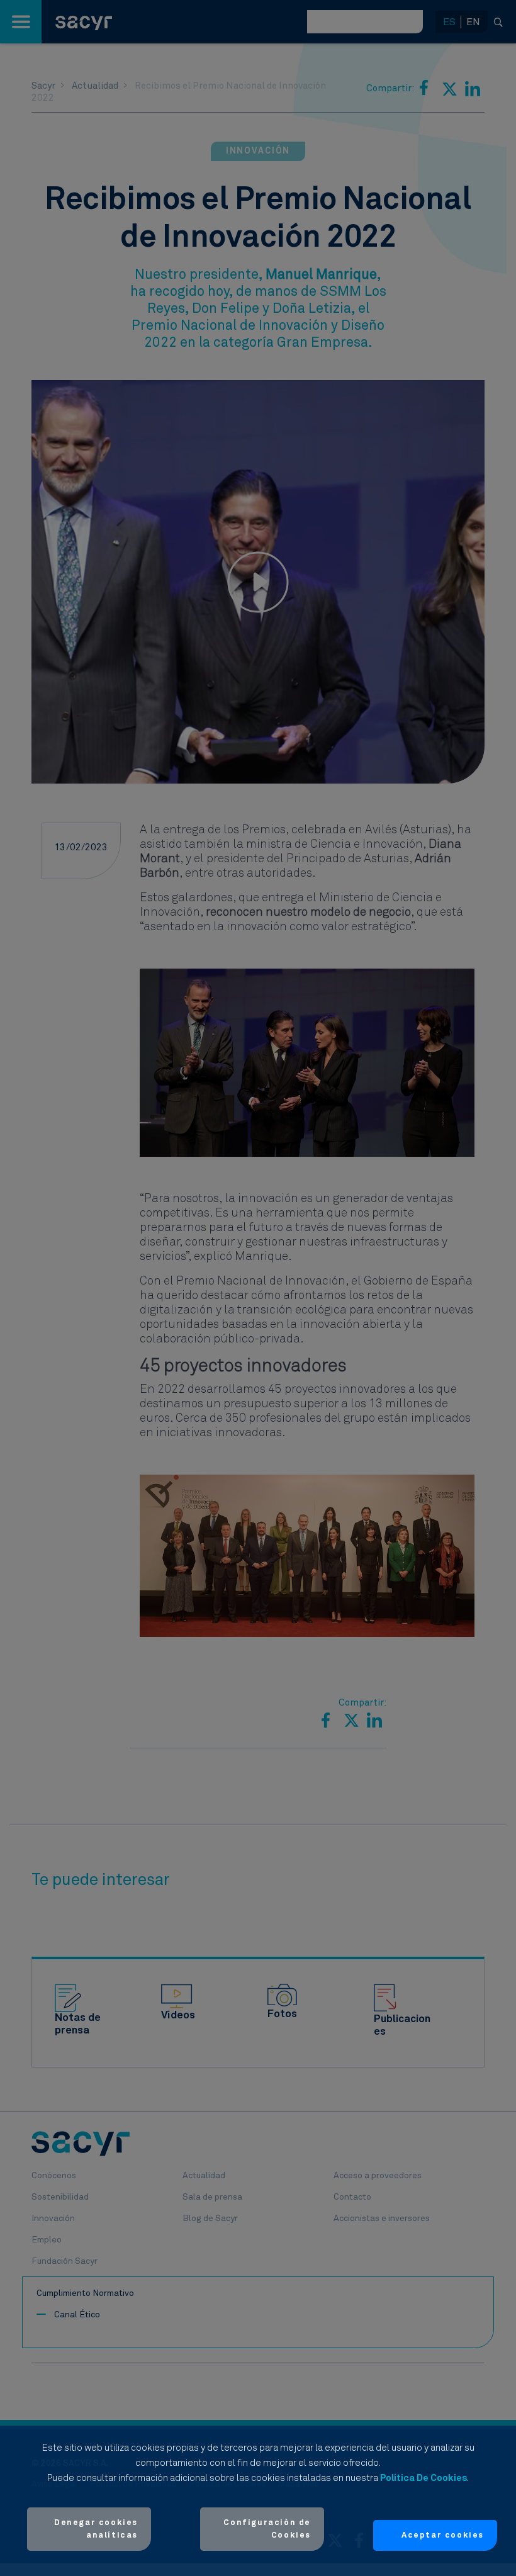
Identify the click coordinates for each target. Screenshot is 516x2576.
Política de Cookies (423, 2478)
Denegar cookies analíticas (96, 2529)
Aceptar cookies (443, 2535)
